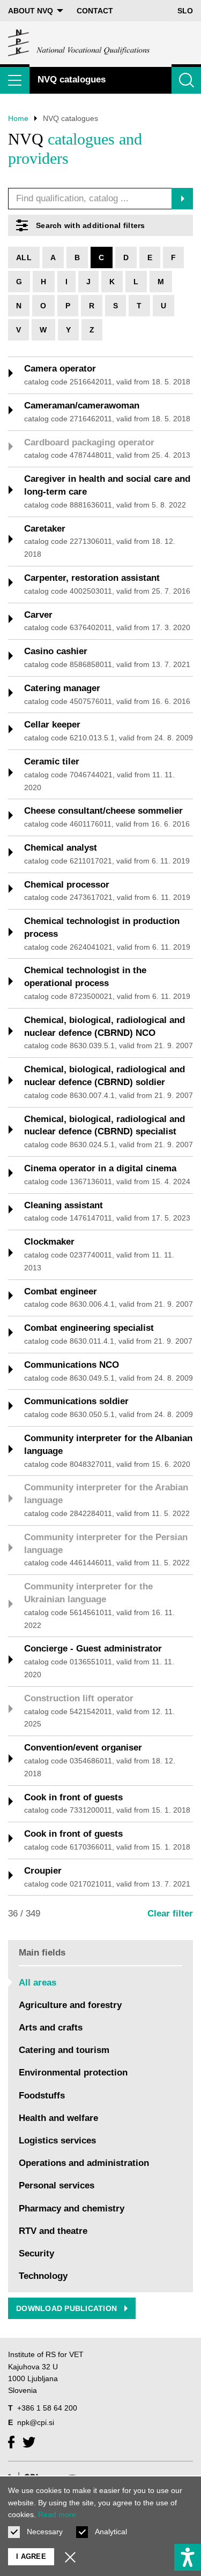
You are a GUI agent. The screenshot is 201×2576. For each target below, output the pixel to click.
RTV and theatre (53, 2231)
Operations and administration (84, 2163)
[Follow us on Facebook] (11, 2442)
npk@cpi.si (36, 2422)
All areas (38, 1983)
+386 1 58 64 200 (47, 2408)
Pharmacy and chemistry (72, 2208)
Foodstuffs (42, 2096)
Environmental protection (73, 2073)
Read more (57, 2514)
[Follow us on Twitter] (29, 2442)
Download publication (68, 2308)
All (24, 257)
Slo (185, 11)
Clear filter (170, 1914)
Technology (43, 2276)
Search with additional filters (91, 225)
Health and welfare (58, 2118)
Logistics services (57, 2141)
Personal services (57, 2185)
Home (18, 118)
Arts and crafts (51, 2028)
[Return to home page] (79, 43)
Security (36, 2253)
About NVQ (31, 11)
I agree (31, 2556)
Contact (95, 11)
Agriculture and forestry (70, 2005)
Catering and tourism (64, 2050)
